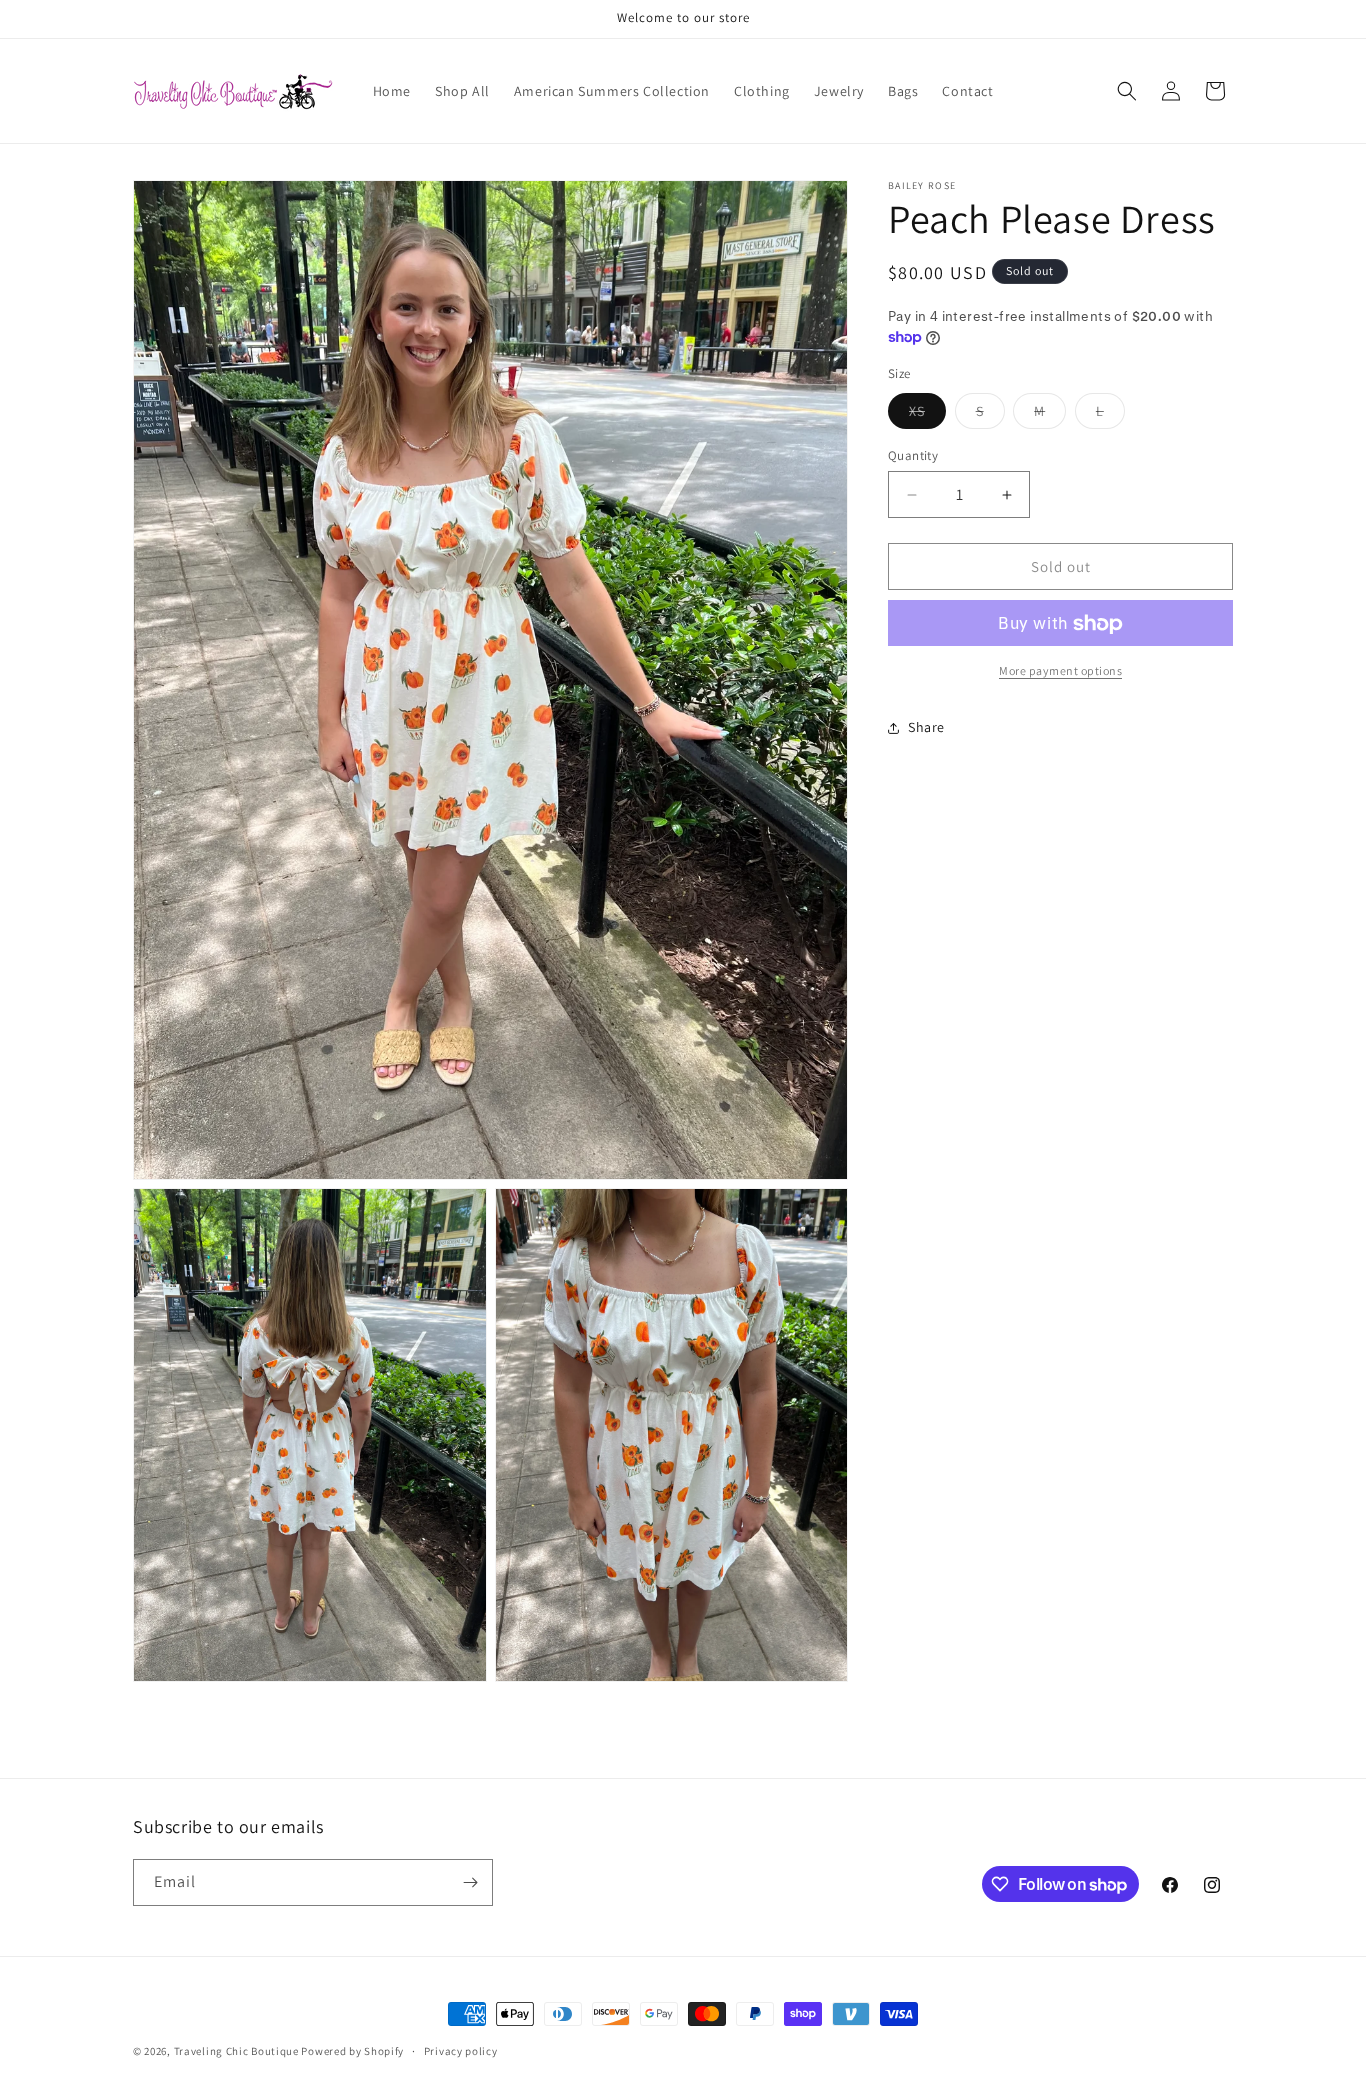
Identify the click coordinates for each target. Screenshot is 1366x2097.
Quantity (913, 455)
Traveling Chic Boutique (236, 2051)
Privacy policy (461, 2051)
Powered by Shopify (352, 2051)
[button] (1127, 91)
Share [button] (926, 727)
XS (927, 415)
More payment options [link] (1060, 671)
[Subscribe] (470, 1882)
